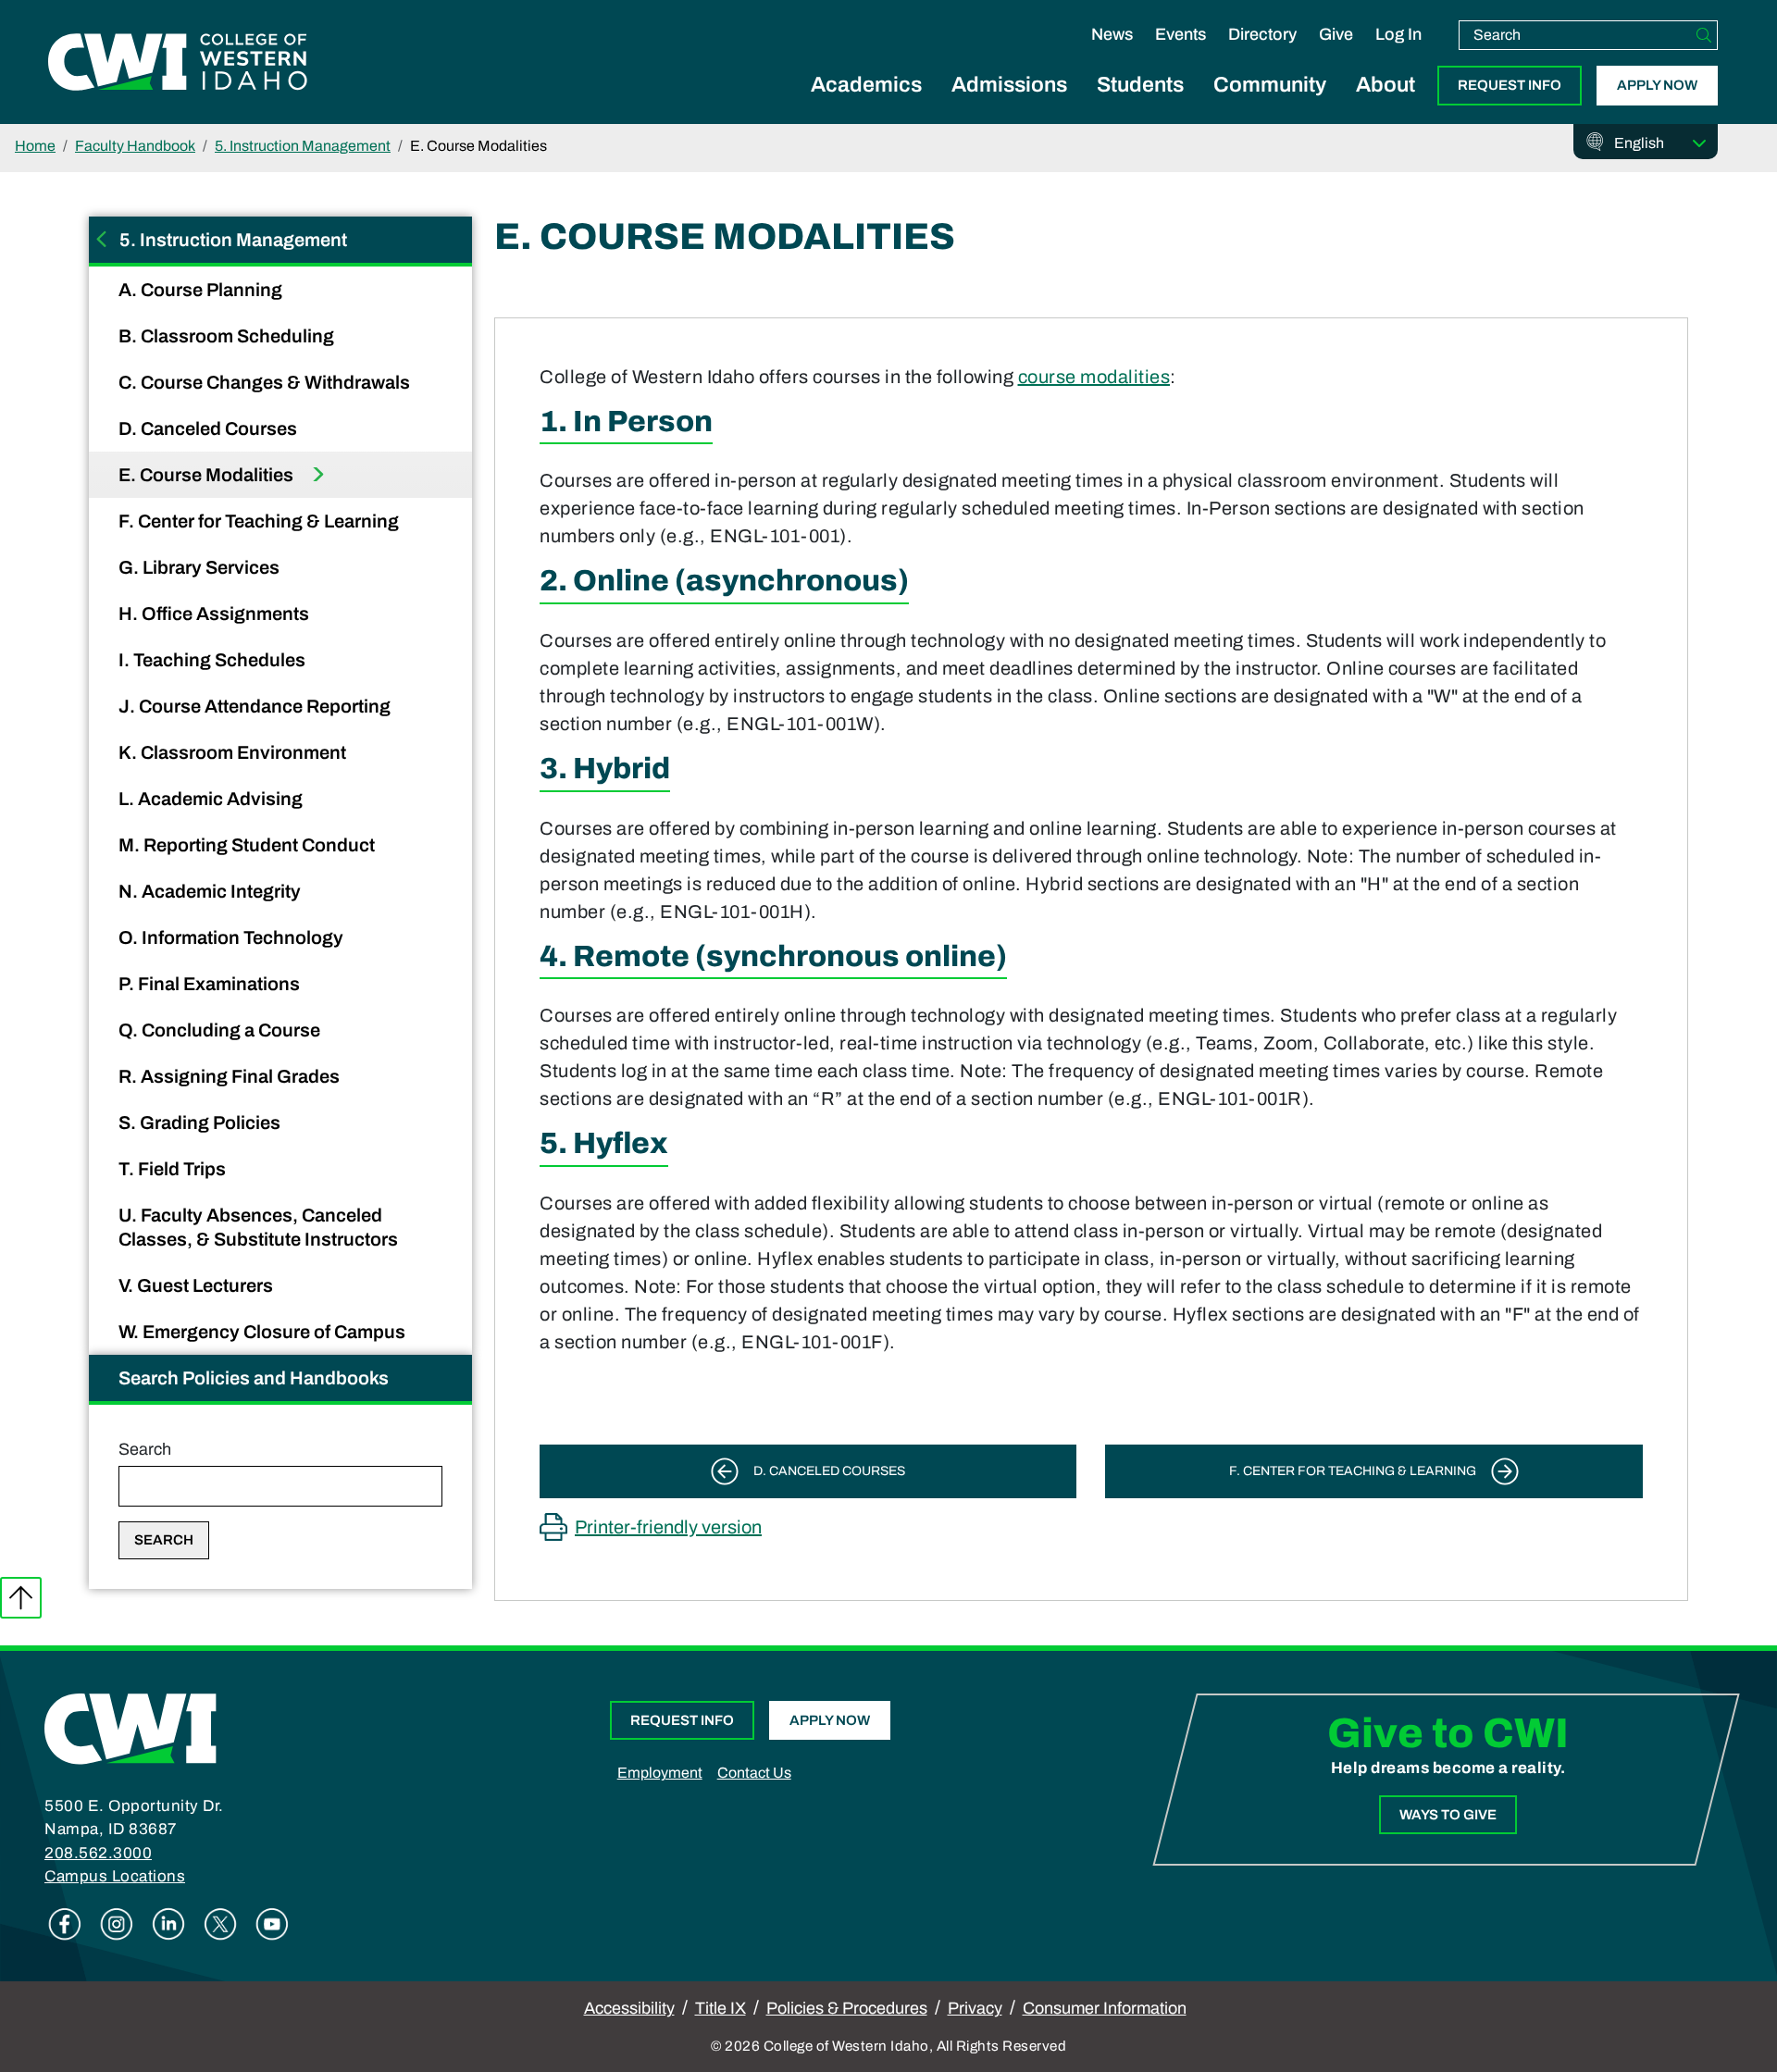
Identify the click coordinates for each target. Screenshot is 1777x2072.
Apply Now (1657, 85)
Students (1140, 85)
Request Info (1510, 85)
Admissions (1009, 85)
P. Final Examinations (211, 984)
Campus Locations (115, 1876)
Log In (1398, 34)
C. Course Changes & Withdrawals (266, 382)
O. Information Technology (233, 937)
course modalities (1094, 377)
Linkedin (168, 1924)
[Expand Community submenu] (1270, 105)
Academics (866, 85)
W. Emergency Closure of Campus (264, 1332)
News (1112, 34)
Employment (660, 1773)
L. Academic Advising (212, 799)
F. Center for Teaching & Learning (261, 521)
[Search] (1704, 35)
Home (35, 146)
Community (1270, 85)
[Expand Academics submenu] (866, 105)
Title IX (721, 2008)
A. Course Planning (202, 290)
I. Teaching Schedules (214, 660)
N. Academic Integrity (211, 891)
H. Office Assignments (216, 614)
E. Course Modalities (208, 475)
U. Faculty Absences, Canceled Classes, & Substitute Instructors (260, 1227)
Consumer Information (1105, 2008)
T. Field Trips (174, 1169)
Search (145, 1449)
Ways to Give (1448, 1815)
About (1386, 85)
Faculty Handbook (135, 146)
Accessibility (629, 2008)
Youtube (272, 1924)
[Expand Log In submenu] (1398, 54)
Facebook (65, 1924)
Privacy (975, 2008)
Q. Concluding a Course (221, 1030)
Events (1181, 34)
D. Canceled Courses (210, 428)
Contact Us (754, 1773)
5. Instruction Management (303, 146)
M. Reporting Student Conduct (249, 845)
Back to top (21, 1598)
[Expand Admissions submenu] (1010, 105)
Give (1336, 34)
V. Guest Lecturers (198, 1285)
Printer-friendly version (668, 1527)
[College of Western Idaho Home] (178, 62)
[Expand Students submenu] (1140, 105)
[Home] (130, 1728)
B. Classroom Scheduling (228, 336)
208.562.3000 (98, 1853)
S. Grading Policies (201, 1123)
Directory (1262, 34)
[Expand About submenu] (1386, 105)
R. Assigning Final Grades (231, 1076)
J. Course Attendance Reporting (256, 706)
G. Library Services (201, 567)
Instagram (117, 1924)
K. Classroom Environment (234, 752)
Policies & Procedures (847, 2008)
